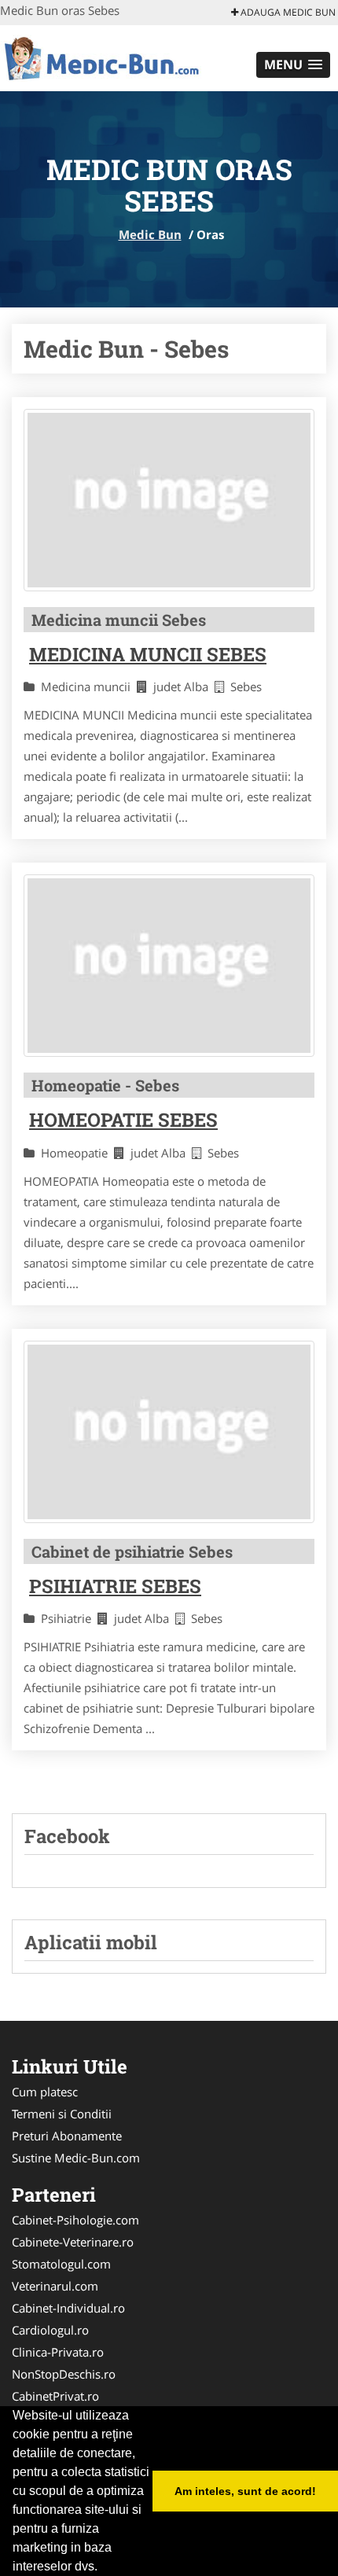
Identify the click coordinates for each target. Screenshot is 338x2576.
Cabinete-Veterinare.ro (73, 2242)
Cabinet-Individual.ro (68, 2308)
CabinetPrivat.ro (55, 2396)
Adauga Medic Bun (287, 12)
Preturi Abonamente (67, 2136)
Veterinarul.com (55, 2286)
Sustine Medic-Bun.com (76, 2158)
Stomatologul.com (61, 2264)
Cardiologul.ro (50, 2330)
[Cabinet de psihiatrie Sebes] (169, 1432)
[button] (293, 65)
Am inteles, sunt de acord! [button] (245, 2491)
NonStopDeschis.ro (64, 2374)
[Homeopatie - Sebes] (169, 966)
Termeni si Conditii (62, 2114)
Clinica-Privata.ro (58, 2352)
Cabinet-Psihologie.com (75, 2220)
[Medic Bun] (103, 57)
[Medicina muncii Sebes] (169, 500)
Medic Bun (150, 234)
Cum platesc (45, 2092)
